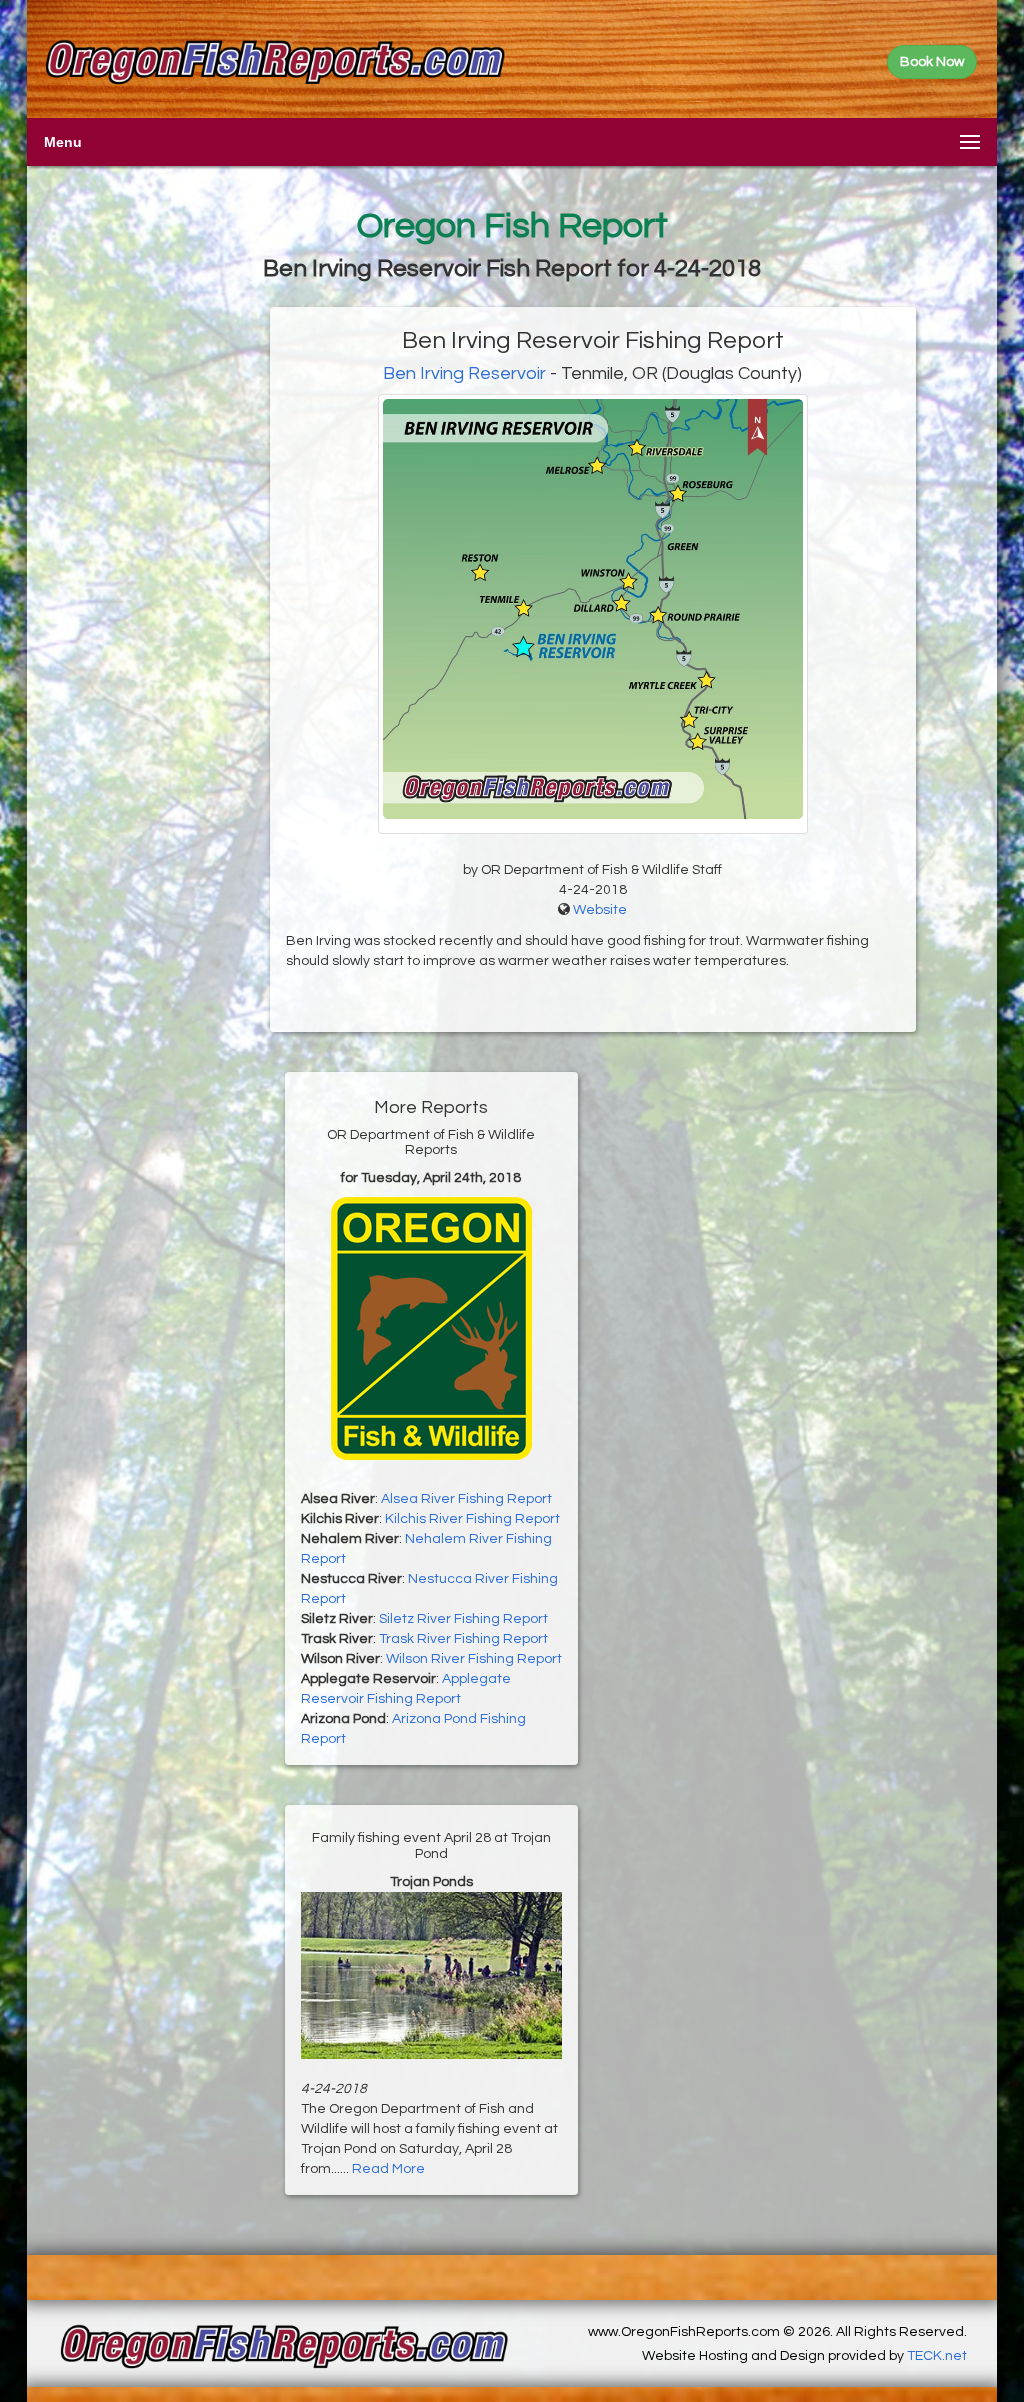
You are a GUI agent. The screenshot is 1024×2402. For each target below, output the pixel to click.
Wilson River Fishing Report (474, 1659)
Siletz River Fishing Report (463, 1619)
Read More (388, 2169)
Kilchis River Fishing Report (472, 1519)
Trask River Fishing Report (463, 1639)
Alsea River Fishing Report (466, 1499)
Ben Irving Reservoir (464, 373)
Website (600, 910)
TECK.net (937, 2356)
